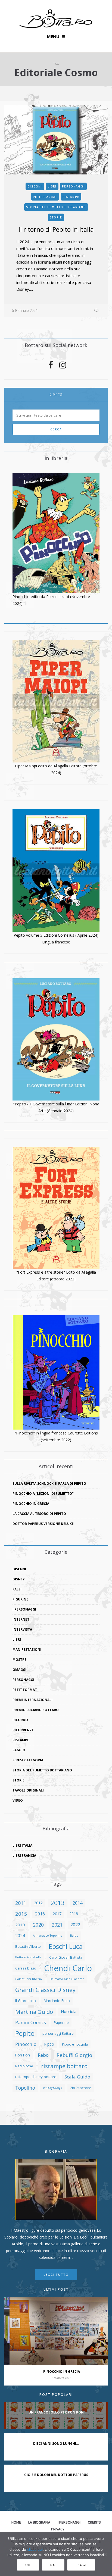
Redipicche (24, 2066)
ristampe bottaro (64, 2066)
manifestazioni (27, 1650)
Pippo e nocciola (75, 2044)
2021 (57, 1925)
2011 (21, 1903)
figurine (20, 1599)
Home (16, 2522)
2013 (58, 1903)
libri (52, 186)
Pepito (25, 2033)
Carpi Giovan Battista (66, 1957)
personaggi (73, 186)
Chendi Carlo (68, 1968)
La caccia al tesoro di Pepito (39, 1514)
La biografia (39, 2522)
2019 (20, 1925)
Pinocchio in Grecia (31, 1504)
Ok (28, 2565)
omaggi (19, 1670)
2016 (40, 1914)
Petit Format (45, 197)
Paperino (61, 2022)
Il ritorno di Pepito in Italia (56, 229)
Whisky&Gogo (53, 2088)
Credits (94, 2522)
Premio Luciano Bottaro (36, 1710)
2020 (38, 1925)
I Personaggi (24, 1609)
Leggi (81, 2565)
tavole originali (28, 1790)
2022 (75, 1925)
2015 (21, 1914)
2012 (38, 1903)
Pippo (49, 2044)
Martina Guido (34, 2012)
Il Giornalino (26, 2001)
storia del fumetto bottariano (56, 207)
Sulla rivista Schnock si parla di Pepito (49, 1484)
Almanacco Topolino (48, 1936)
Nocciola (69, 2011)
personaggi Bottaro (58, 2033)
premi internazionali (32, 1700)
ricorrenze (23, 1730)
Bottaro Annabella (28, 1957)
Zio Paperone (81, 2088)
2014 (77, 1903)
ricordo (20, 1720)
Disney (19, 1579)
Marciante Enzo (57, 2001)
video (18, 1800)
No (53, 2565)
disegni (35, 186)
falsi (17, 1589)
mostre (19, 1660)
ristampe (71, 197)
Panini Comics (31, 2022)
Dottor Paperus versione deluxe (43, 1524)
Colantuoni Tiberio (29, 1979)
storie (56, 217)
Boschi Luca (66, 1946)
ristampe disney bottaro (36, 2077)
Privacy (58, 2529)
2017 (57, 1914)
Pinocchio (26, 2044)
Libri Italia (22, 1845)
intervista (22, 1629)
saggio (19, 1750)
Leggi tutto (56, 2275)
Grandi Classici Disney (45, 1990)
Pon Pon (23, 2055)
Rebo (43, 2055)
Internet (21, 1619)
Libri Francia (24, 1856)
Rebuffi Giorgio (74, 2055)
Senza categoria (28, 1760)
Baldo (74, 1936)
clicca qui (35, 2549)
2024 (20, 1936)
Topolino (25, 2088)
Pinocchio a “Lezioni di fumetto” (43, 1494)
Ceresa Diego (26, 1968)
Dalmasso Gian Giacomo (67, 1979)
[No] (105, 2554)
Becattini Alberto (28, 1946)
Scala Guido (77, 2077)
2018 (74, 1914)
